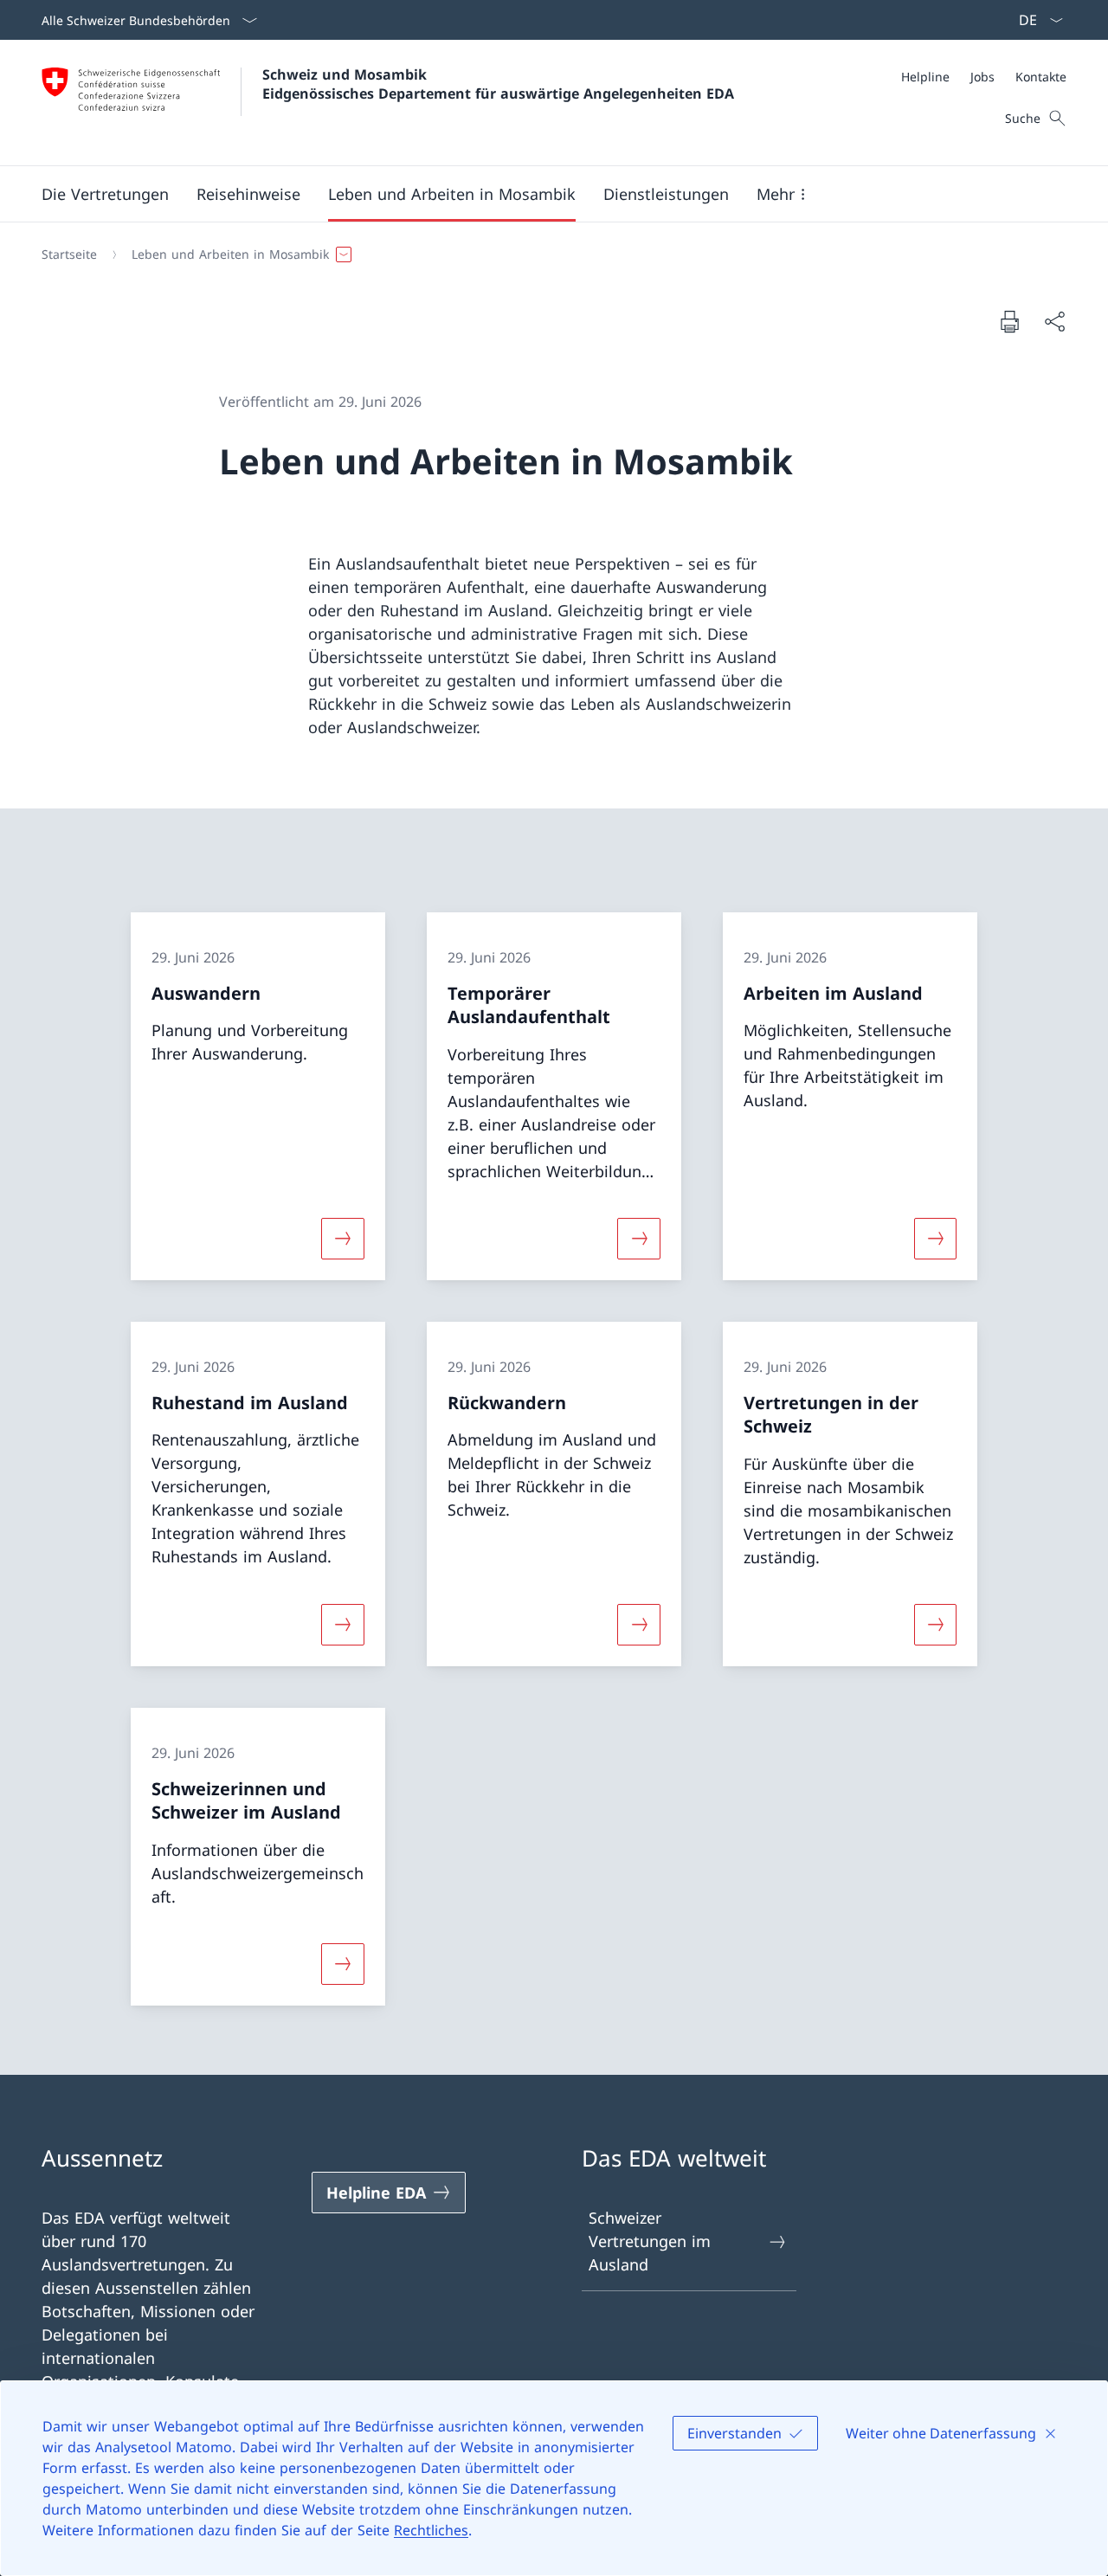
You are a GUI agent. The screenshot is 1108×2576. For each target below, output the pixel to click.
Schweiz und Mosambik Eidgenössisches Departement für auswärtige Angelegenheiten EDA (498, 84)
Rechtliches (431, 2530)
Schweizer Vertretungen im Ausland (650, 2241)
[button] (105, 194)
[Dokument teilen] (1054, 322)
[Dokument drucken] (1009, 321)
